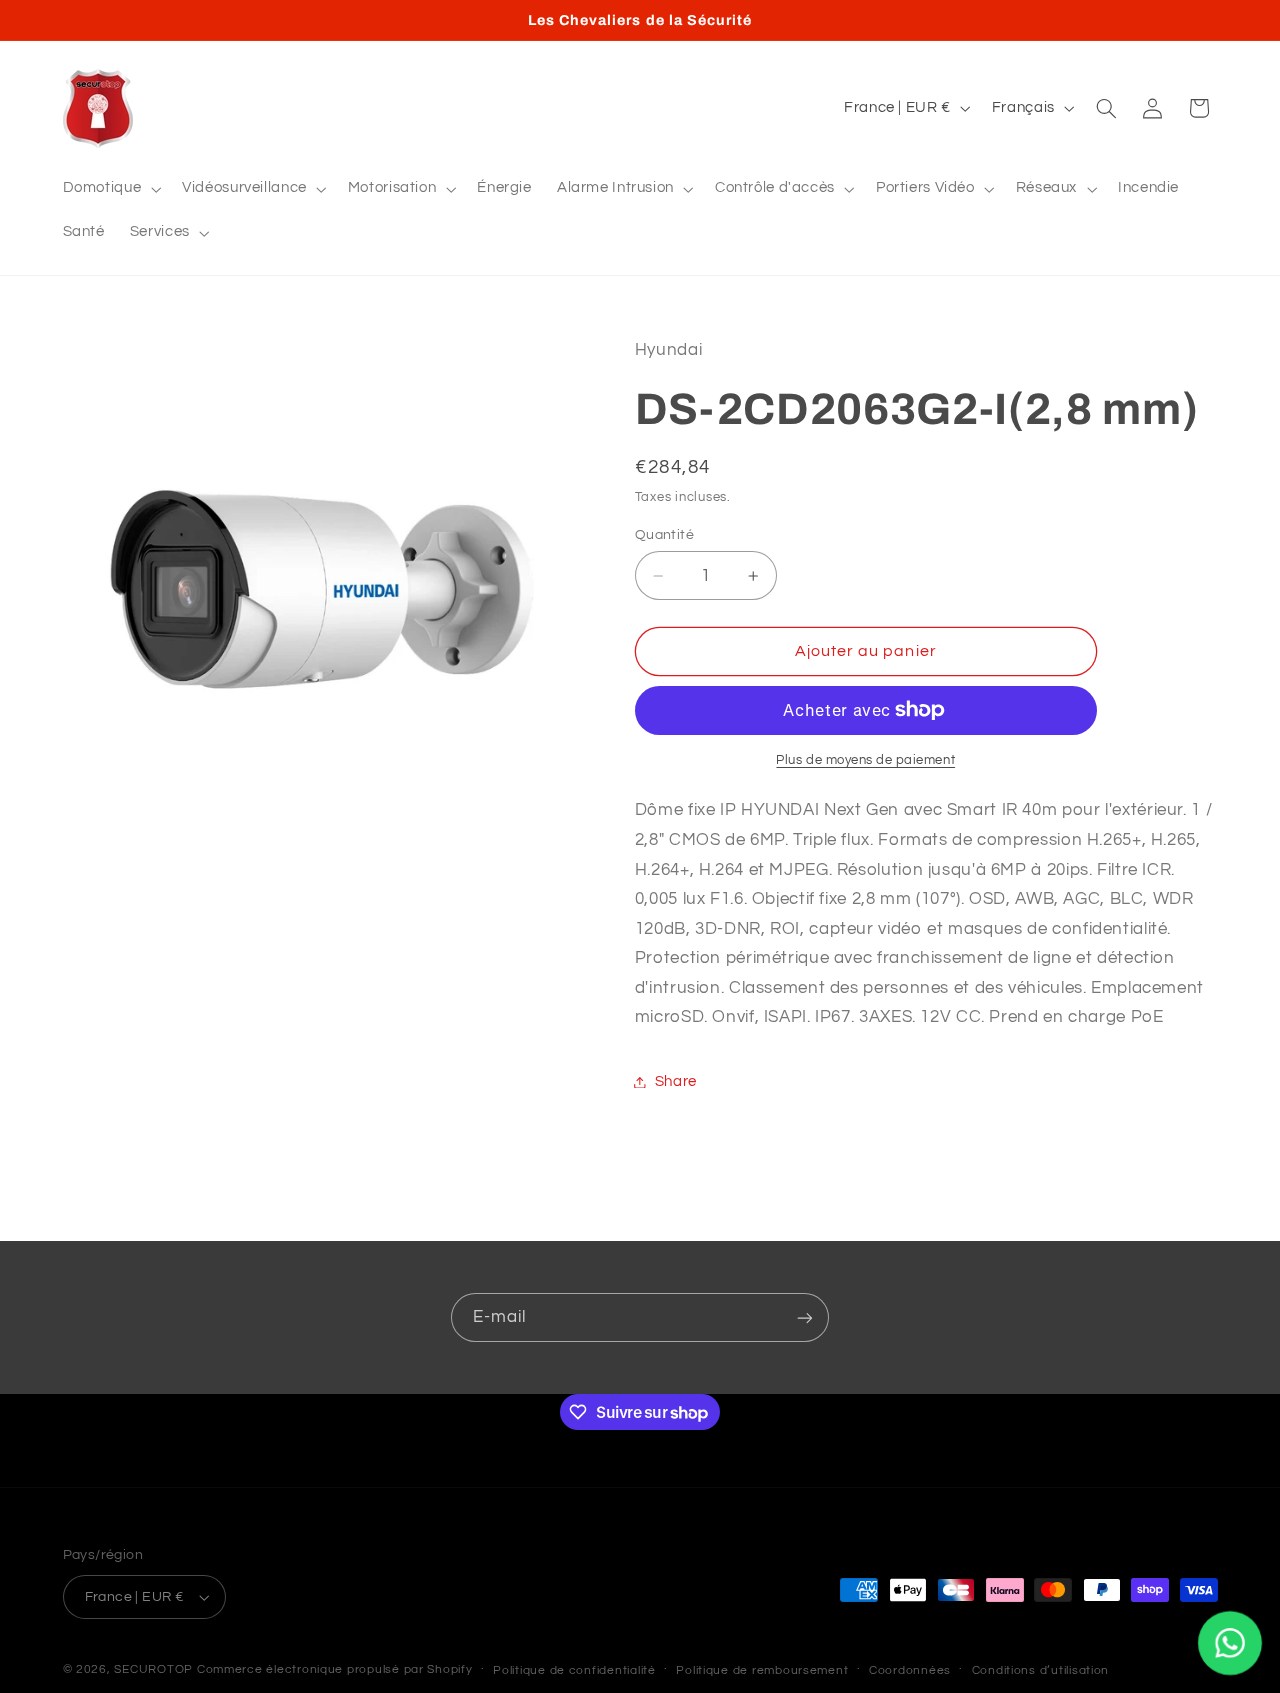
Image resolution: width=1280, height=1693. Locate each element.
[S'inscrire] (805, 1317)
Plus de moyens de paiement (865, 759)
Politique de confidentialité (574, 1670)
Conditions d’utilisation (1041, 1670)
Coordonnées (910, 1670)
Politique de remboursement (762, 1670)
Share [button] (676, 1081)
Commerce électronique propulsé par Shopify (335, 1669)
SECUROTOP (153, 1669)
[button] (110, 189)
